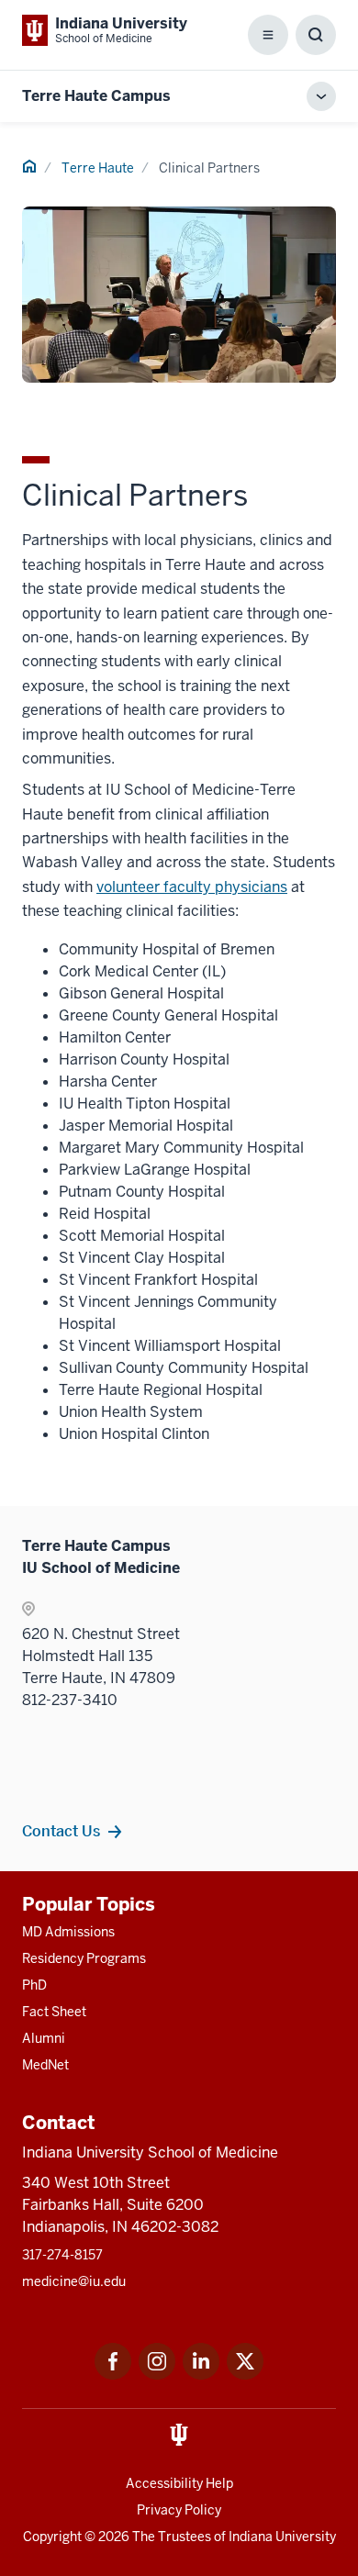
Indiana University (282, 2537)
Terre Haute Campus (96, 96)
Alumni (44, 2038)
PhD (34, 1985)
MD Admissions (68, 1932)
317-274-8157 (62, 2255)
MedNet (45, 2065)
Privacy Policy (179, 2510)
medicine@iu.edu (74, 2281)
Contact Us (61, 1831)
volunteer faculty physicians (192, 887)
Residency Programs (84, 1958)
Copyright (52, 2537)
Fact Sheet (54, 2012)
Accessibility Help (179, 2483)
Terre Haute (98, 168)
